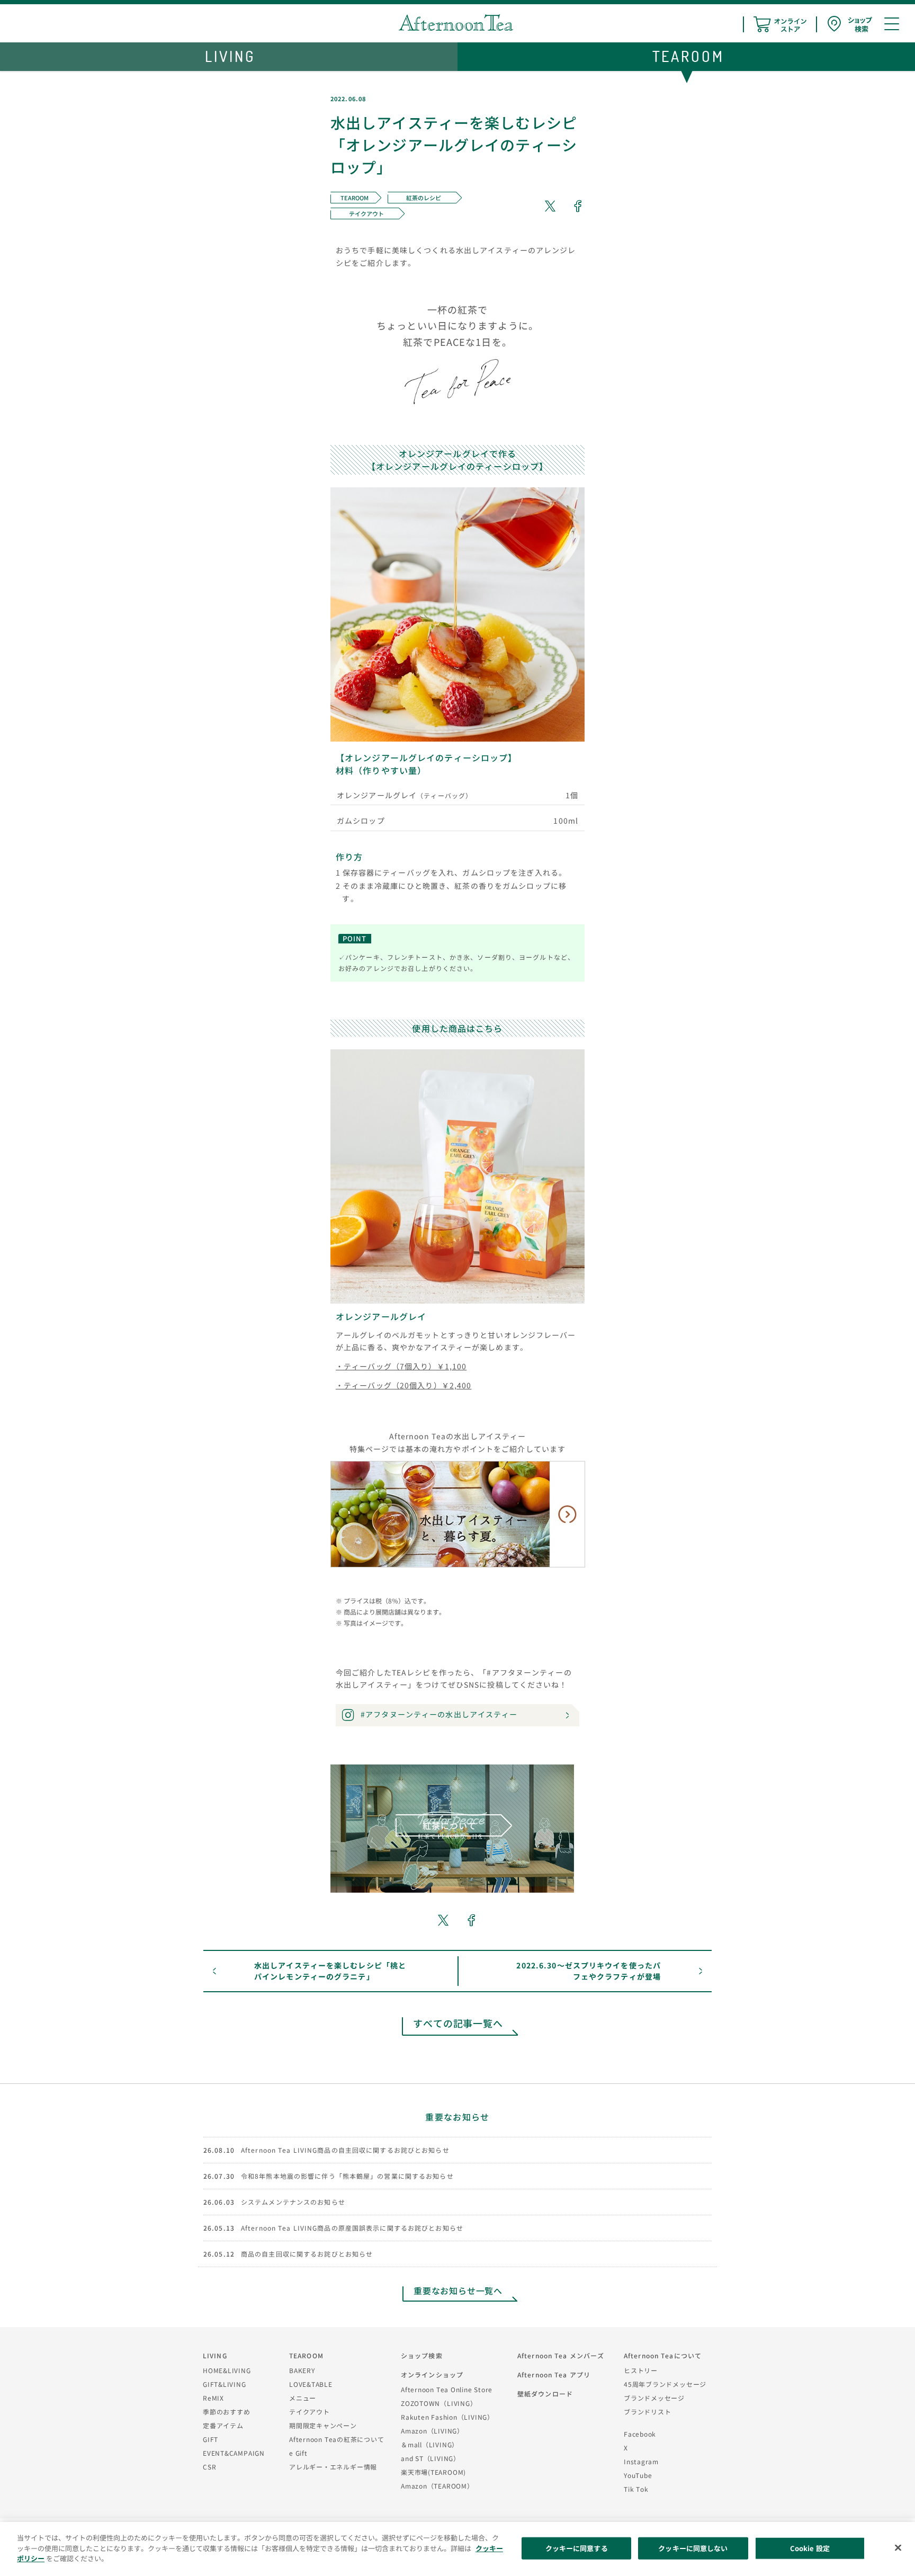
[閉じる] (898, 2548)
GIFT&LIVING (225, 2384)
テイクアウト (310, 2412)
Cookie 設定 (810, 2548)
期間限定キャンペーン (323, 2425)
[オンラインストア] (780, 24)
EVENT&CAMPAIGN (234, 2453)
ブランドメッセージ (654, 2398)
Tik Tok (636, 2489)
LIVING (215, 2355)
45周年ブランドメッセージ (665, 2384)
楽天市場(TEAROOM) (433, 2472)
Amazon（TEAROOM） (437, 2486)
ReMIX (213, 2398)
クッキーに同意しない (693, 2548)
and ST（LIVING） (430, 2458)
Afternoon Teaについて (663, 2355)
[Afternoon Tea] (456, 23)
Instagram (641, 2461)
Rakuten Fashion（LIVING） (447, 2417)
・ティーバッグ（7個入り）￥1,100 (401, 1366)
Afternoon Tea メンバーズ (561, 2355)
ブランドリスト (647, 2412)
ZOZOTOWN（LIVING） (439, 2403)
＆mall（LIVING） (430, 2444)
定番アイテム (223, 2425)
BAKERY (302, 2370)
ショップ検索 (422, 2355)
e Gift (298, 2453)
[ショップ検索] (850, 24)
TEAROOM (306, 2355)
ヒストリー (641, 2370)
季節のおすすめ (226, 2412)
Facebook (640, 2434)
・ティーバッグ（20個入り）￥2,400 (403, 1385)
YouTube (638, 2475)
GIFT (210, 2439)
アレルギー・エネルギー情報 (333, 2467)
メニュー (303, 2398)
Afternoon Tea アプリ (554, 2374)
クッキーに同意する (577, 2548)
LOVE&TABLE (311, 2384)
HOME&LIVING (227, 2370)
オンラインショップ (432, 2374)
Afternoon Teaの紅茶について (337, 2439)
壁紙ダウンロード (545, 2394)
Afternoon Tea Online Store (447, 2389)
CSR (209, 2467)
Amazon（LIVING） (432, 2431)
